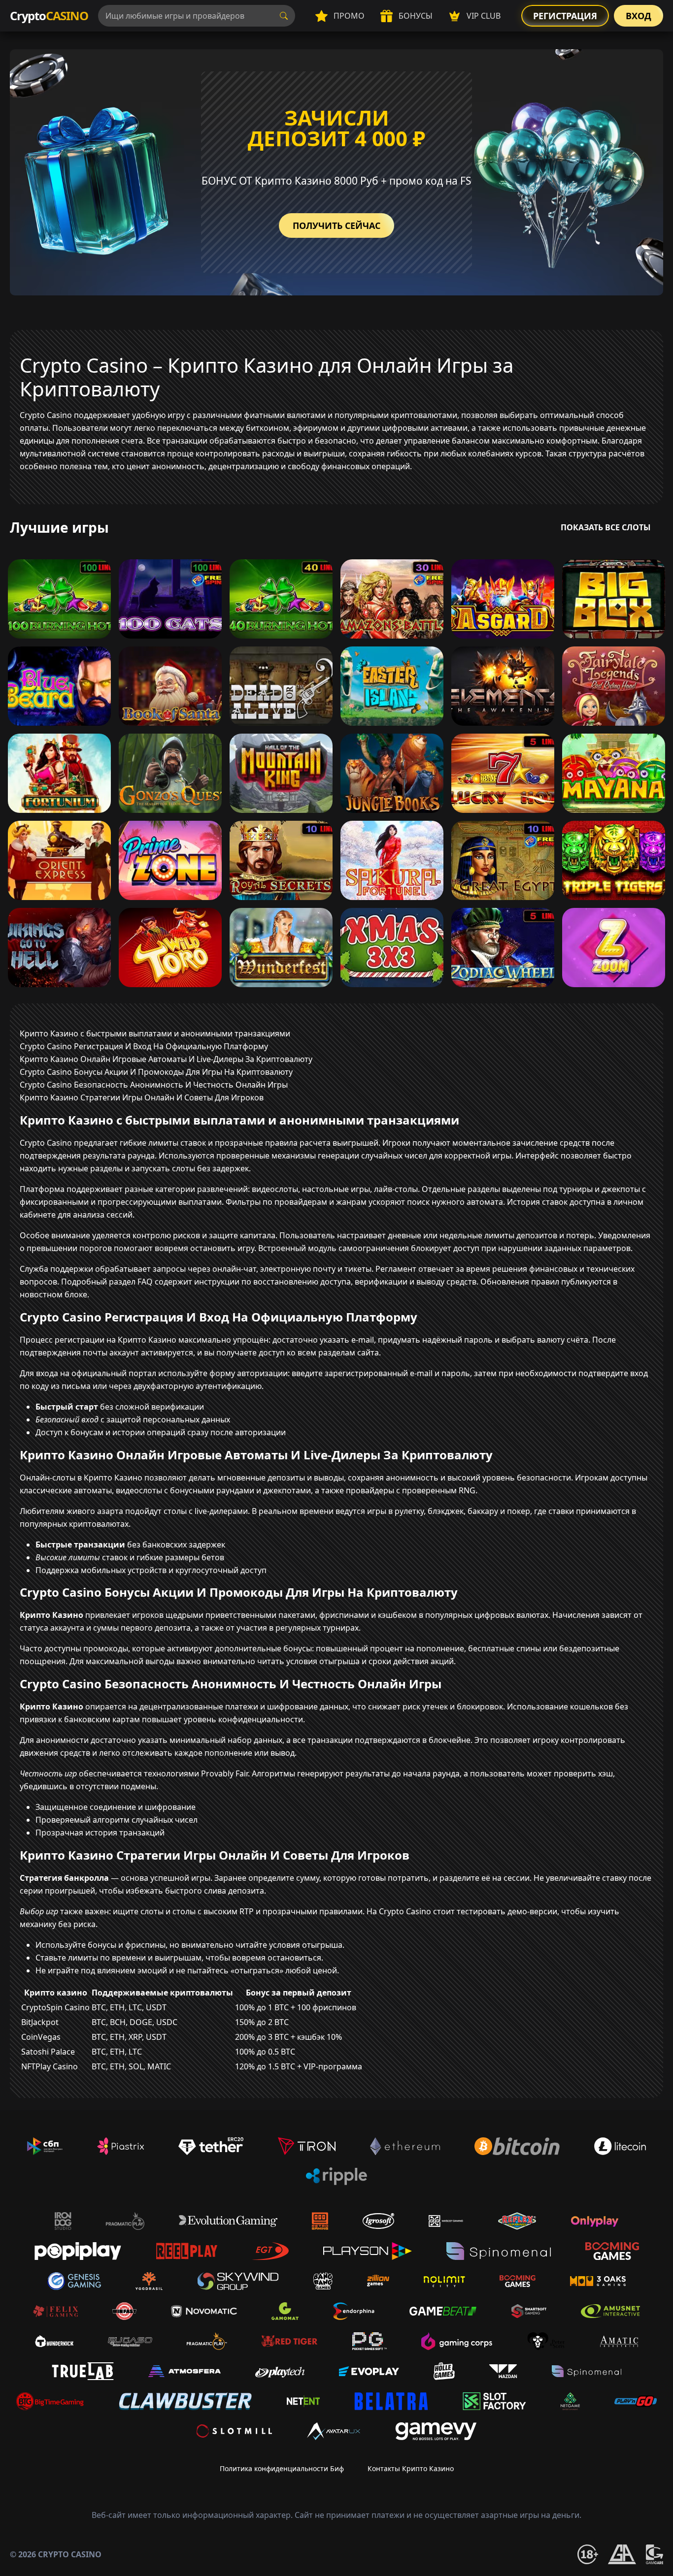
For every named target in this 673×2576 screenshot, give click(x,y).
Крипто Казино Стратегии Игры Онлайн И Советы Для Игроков (142, 1097)
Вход (639, 16)
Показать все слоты (606, 527)
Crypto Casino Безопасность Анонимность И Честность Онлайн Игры (154, 1085)
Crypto (49, 16)
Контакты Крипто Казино (411, 2468)
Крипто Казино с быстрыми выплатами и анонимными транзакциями (155, 1033)
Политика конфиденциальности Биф (282, 2468)
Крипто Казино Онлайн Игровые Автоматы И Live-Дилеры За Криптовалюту (166, 1059)
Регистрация (565, 16)
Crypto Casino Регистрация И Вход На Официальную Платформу (144, 1046)
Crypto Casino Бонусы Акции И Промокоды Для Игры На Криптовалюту (156, 1072)
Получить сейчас (336, 225)
